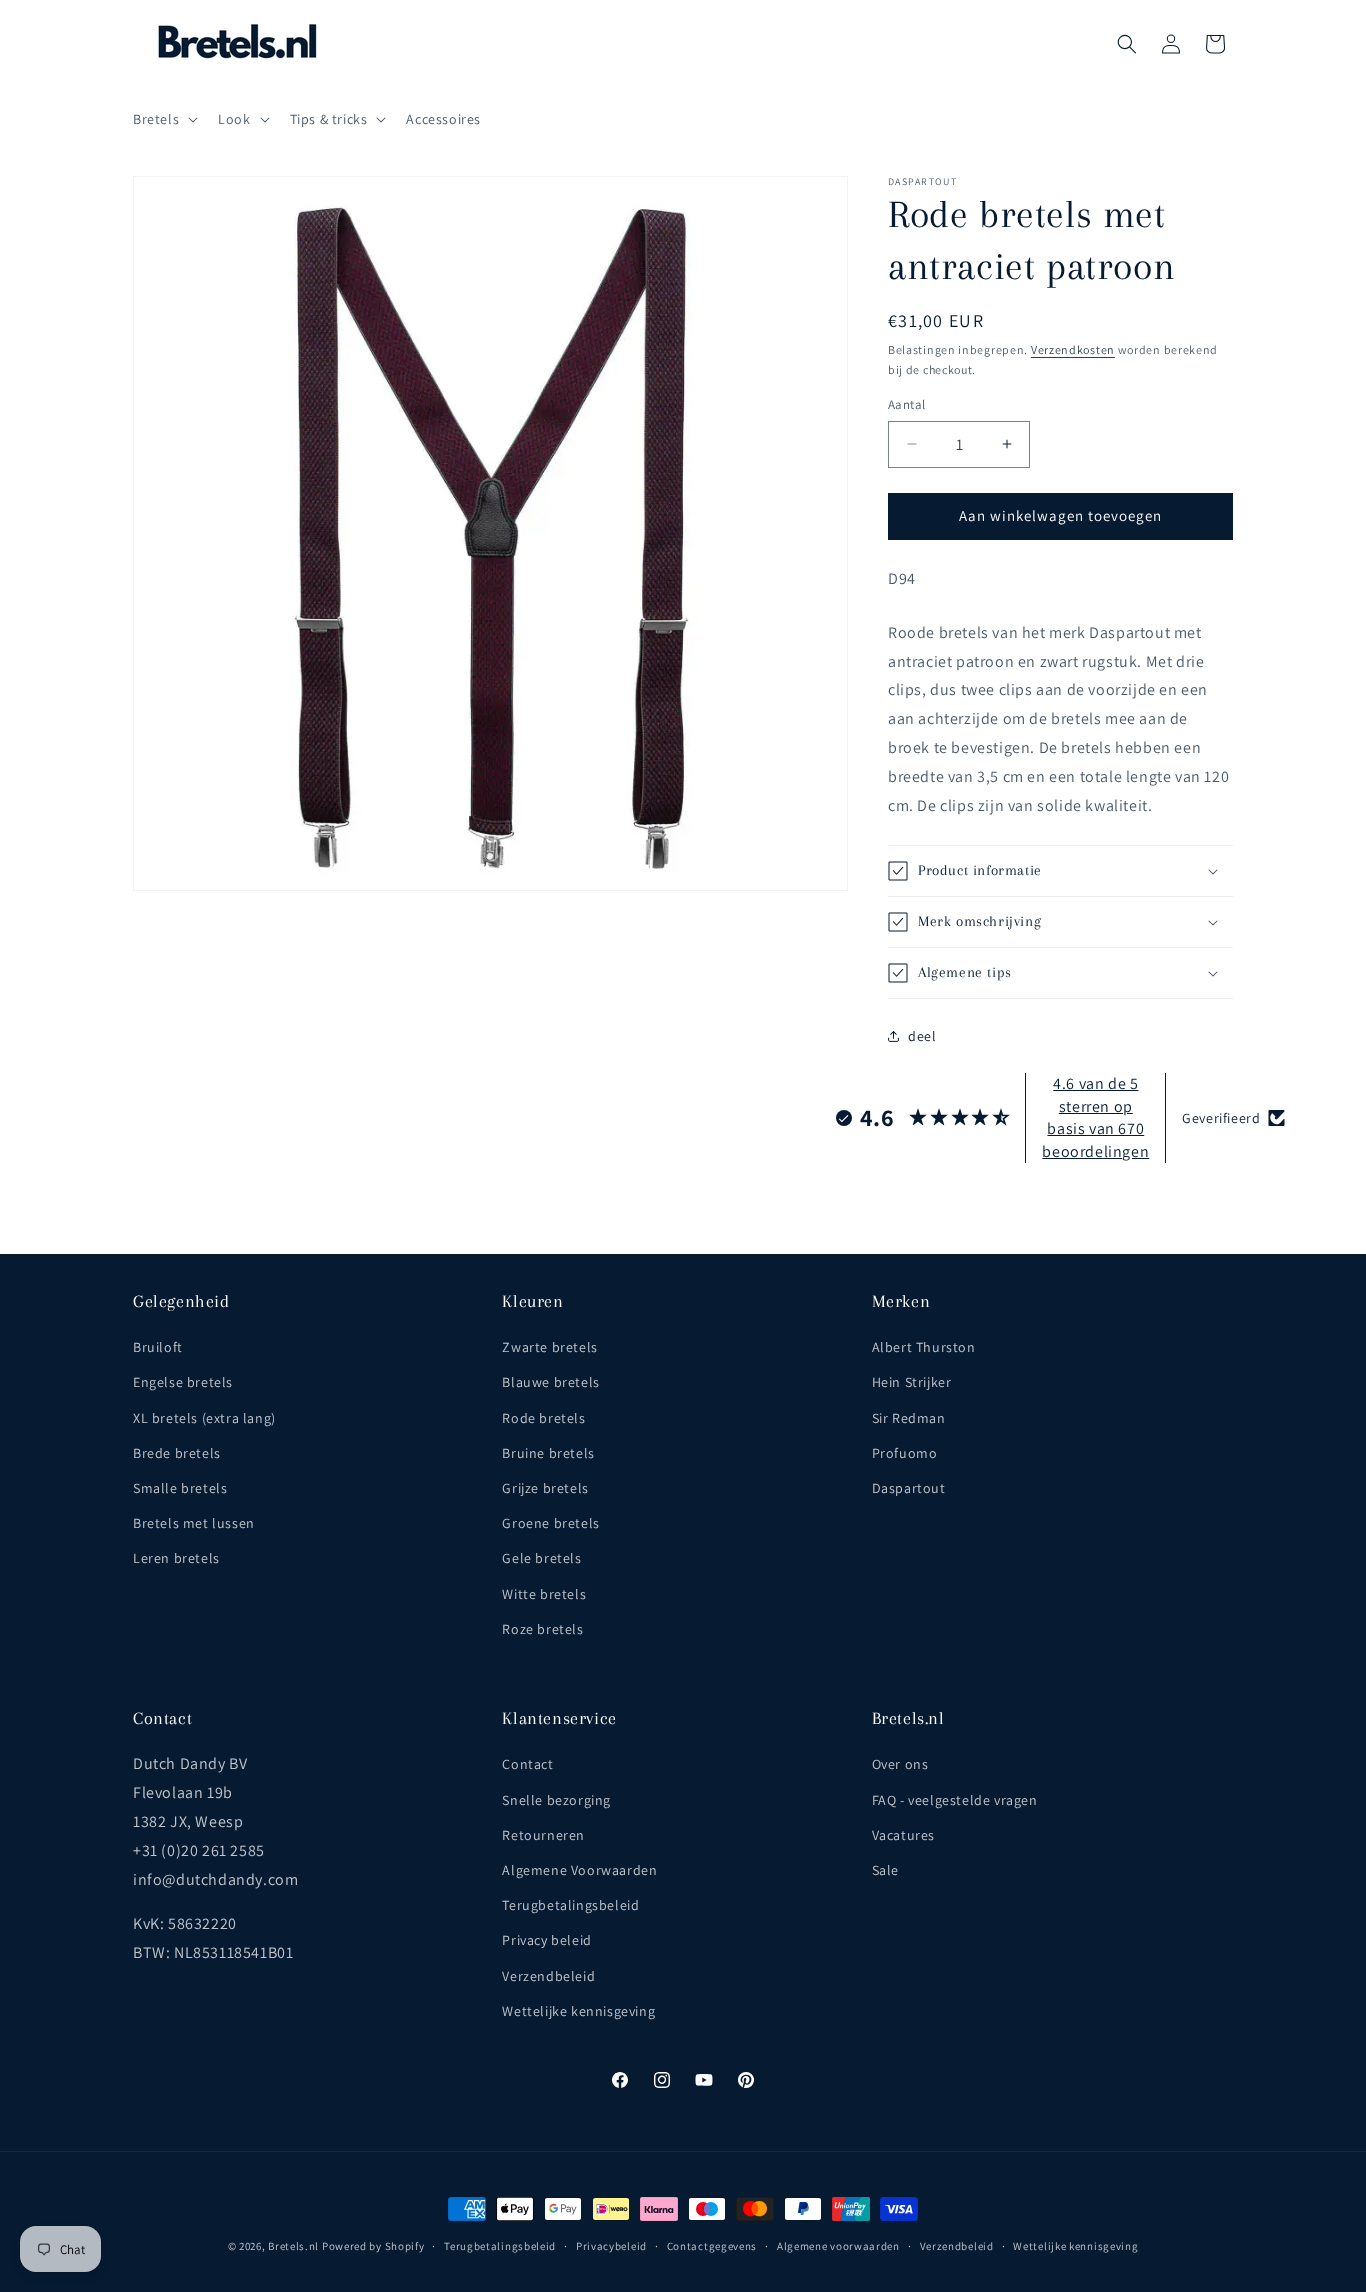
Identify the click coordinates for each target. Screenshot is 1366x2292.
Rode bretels (543, 1418)
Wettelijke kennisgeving (578, 2011)
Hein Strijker (912, 1382)
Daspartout (909, 1488)
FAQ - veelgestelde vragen (955, 1800)
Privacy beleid (546, 1940)
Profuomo (905, 1453)
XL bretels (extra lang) (204, 1418)
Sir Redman (909, 1418)
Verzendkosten (1073, 349)
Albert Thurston (924, 1347)
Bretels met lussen (194, 1523)
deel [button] (922, 1036)
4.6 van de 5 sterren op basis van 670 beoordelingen (1095, 1117)
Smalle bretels (180, 1488)
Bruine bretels (548, 1453)
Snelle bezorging (556, 1800)
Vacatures (903, 1835)
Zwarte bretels (549, 1347)
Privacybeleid (611, 2246)
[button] (163, 119)
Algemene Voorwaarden (579, 1870)
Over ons (900, 1764)
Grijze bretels (545, 1488)
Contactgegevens (712, 2246)
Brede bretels (177, 1453)
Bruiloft (158, 1347)
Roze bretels (542, 1629)
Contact (527, 1764)
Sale (885, 1870)
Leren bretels (176, 1558)
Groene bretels (550, 1523)
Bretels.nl (293, 2246)
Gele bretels (541, 1558)
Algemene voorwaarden (838, 2246)
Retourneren (543, 1835)
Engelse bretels (183, 1382)
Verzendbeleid (548, 1976)
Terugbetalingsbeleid (570, 1905)
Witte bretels (544, 1594)
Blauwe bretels (550, 1382)
